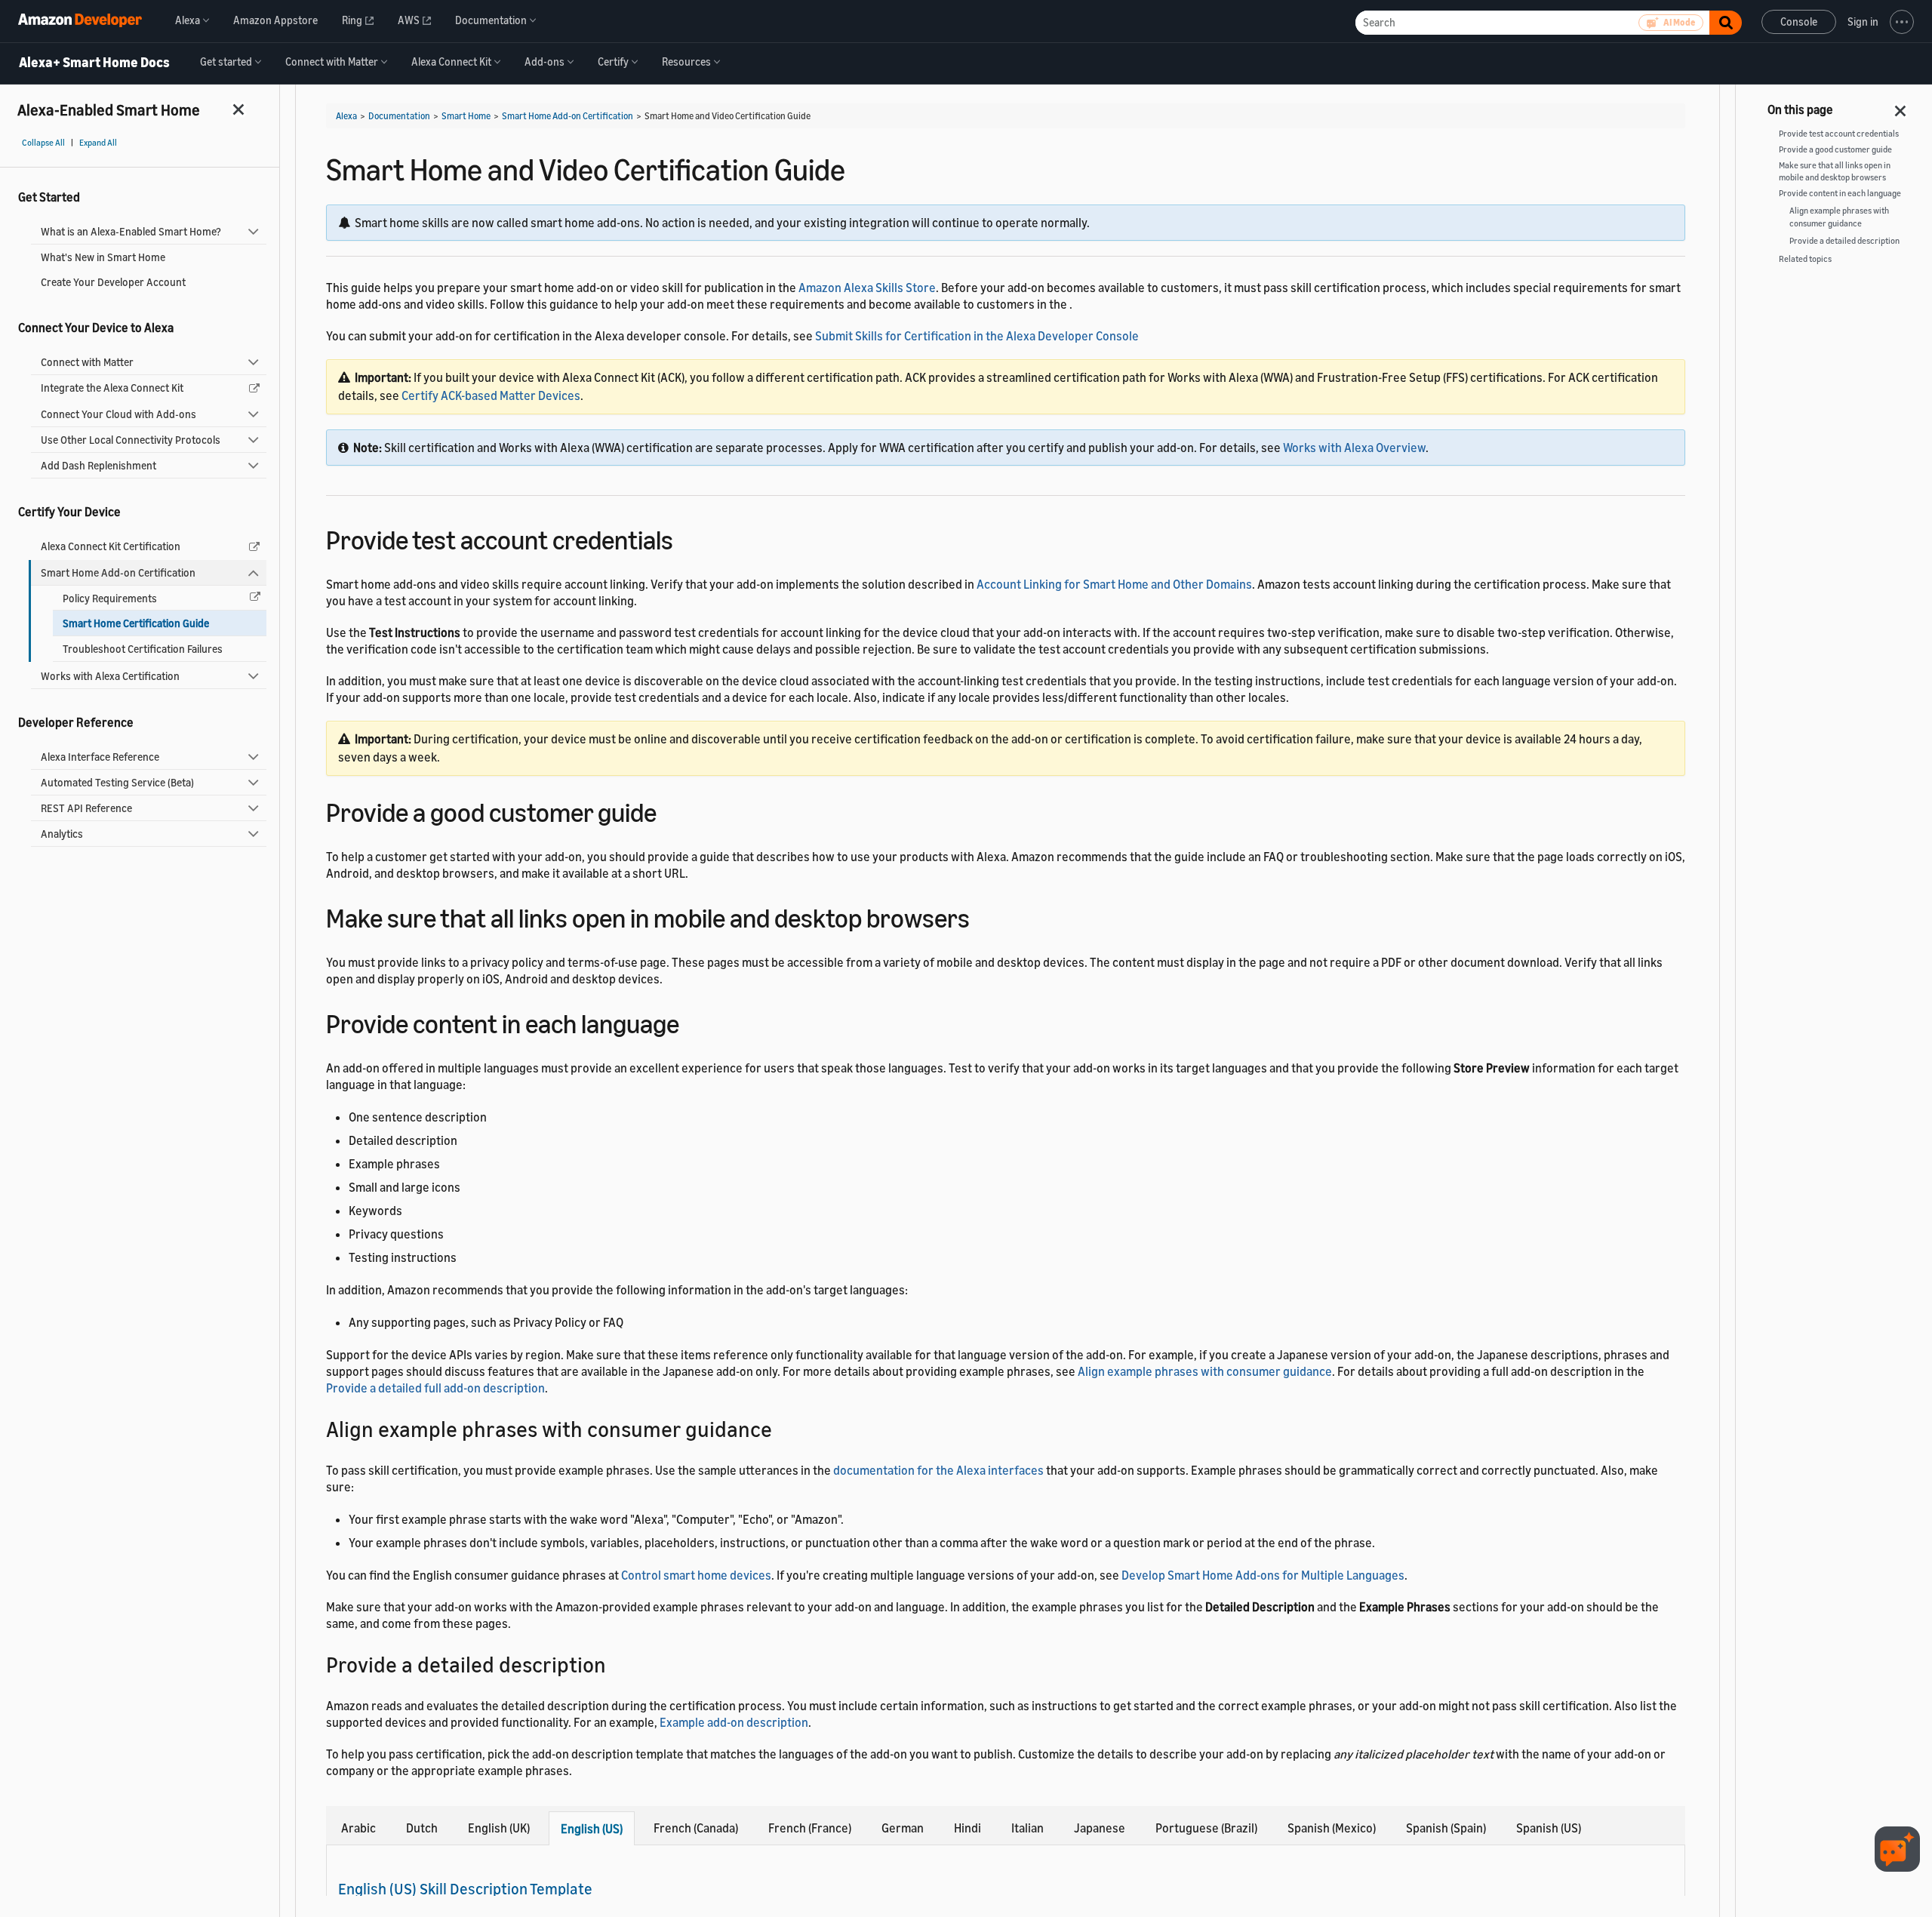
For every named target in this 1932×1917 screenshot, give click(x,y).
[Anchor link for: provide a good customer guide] (670, 810)
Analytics (62, 834)
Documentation (399, 116)
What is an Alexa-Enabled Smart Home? (131, 231)
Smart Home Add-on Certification (118, 572)
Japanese (1100, 1828)
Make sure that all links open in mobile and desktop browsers (1835, 172)
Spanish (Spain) (1446, 1828)
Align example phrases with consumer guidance (1205, 1371)
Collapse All (43, 143)
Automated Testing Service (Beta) (117, 782)
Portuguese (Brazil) (1206, 1828)
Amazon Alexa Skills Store (867, 288)
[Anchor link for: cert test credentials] (686, 538)
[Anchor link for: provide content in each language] (692, 1022)
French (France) (810, 1828)
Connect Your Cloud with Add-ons (118, 414)
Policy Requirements (110, 598)
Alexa (346, 116)
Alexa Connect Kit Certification (111, 546)
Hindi (968, 1828)
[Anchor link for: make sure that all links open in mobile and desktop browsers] (983, 916)
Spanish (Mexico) (1332, 1828)
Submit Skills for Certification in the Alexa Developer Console (977, 336)
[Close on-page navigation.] (1901, 106)
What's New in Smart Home (103, 257)
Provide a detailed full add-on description (435, 1388)
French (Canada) (696, 1828)
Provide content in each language (1840, 193)
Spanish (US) (1549, 1828)
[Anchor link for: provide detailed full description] (617, 1663)
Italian (1028, 1828)
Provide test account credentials (1839, 134)
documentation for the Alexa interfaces (938, 1470)
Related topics (1805, 259)
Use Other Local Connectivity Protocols (131, 440)
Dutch (422, 1828)
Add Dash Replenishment (98, 465)
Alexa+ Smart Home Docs (94, 63)
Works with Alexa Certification (110, 676)
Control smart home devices (696, 1575)
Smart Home (466, 116)
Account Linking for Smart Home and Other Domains (1114, 584)
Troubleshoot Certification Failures (143, 649)
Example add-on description (734, 1722)
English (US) (592, 1829)
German (903, 1828)
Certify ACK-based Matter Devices (491, 395)
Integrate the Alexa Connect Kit (112, 388)
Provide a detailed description (1844, 241)
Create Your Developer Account (113, 282)
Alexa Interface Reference (100, 757)
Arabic (358, 1828)
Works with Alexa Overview (1354, 448)
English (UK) (499, 1828)
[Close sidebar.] (239, 109)
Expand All (98, 143)
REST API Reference (86, 808)
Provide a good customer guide (1835, 149)
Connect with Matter (87, 362)
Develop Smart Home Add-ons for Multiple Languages (1263, 1575)
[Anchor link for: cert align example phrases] (783, 1428)
